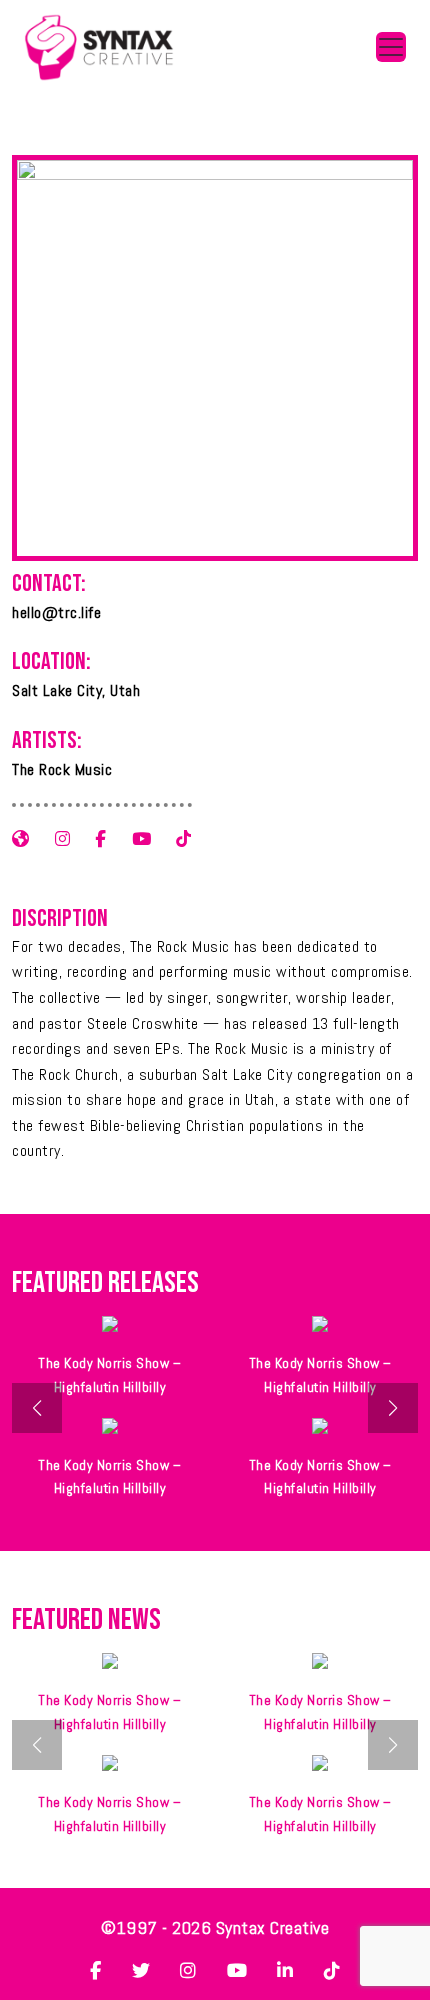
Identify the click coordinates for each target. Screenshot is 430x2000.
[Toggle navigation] (391, 47)
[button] (393, 1408)
